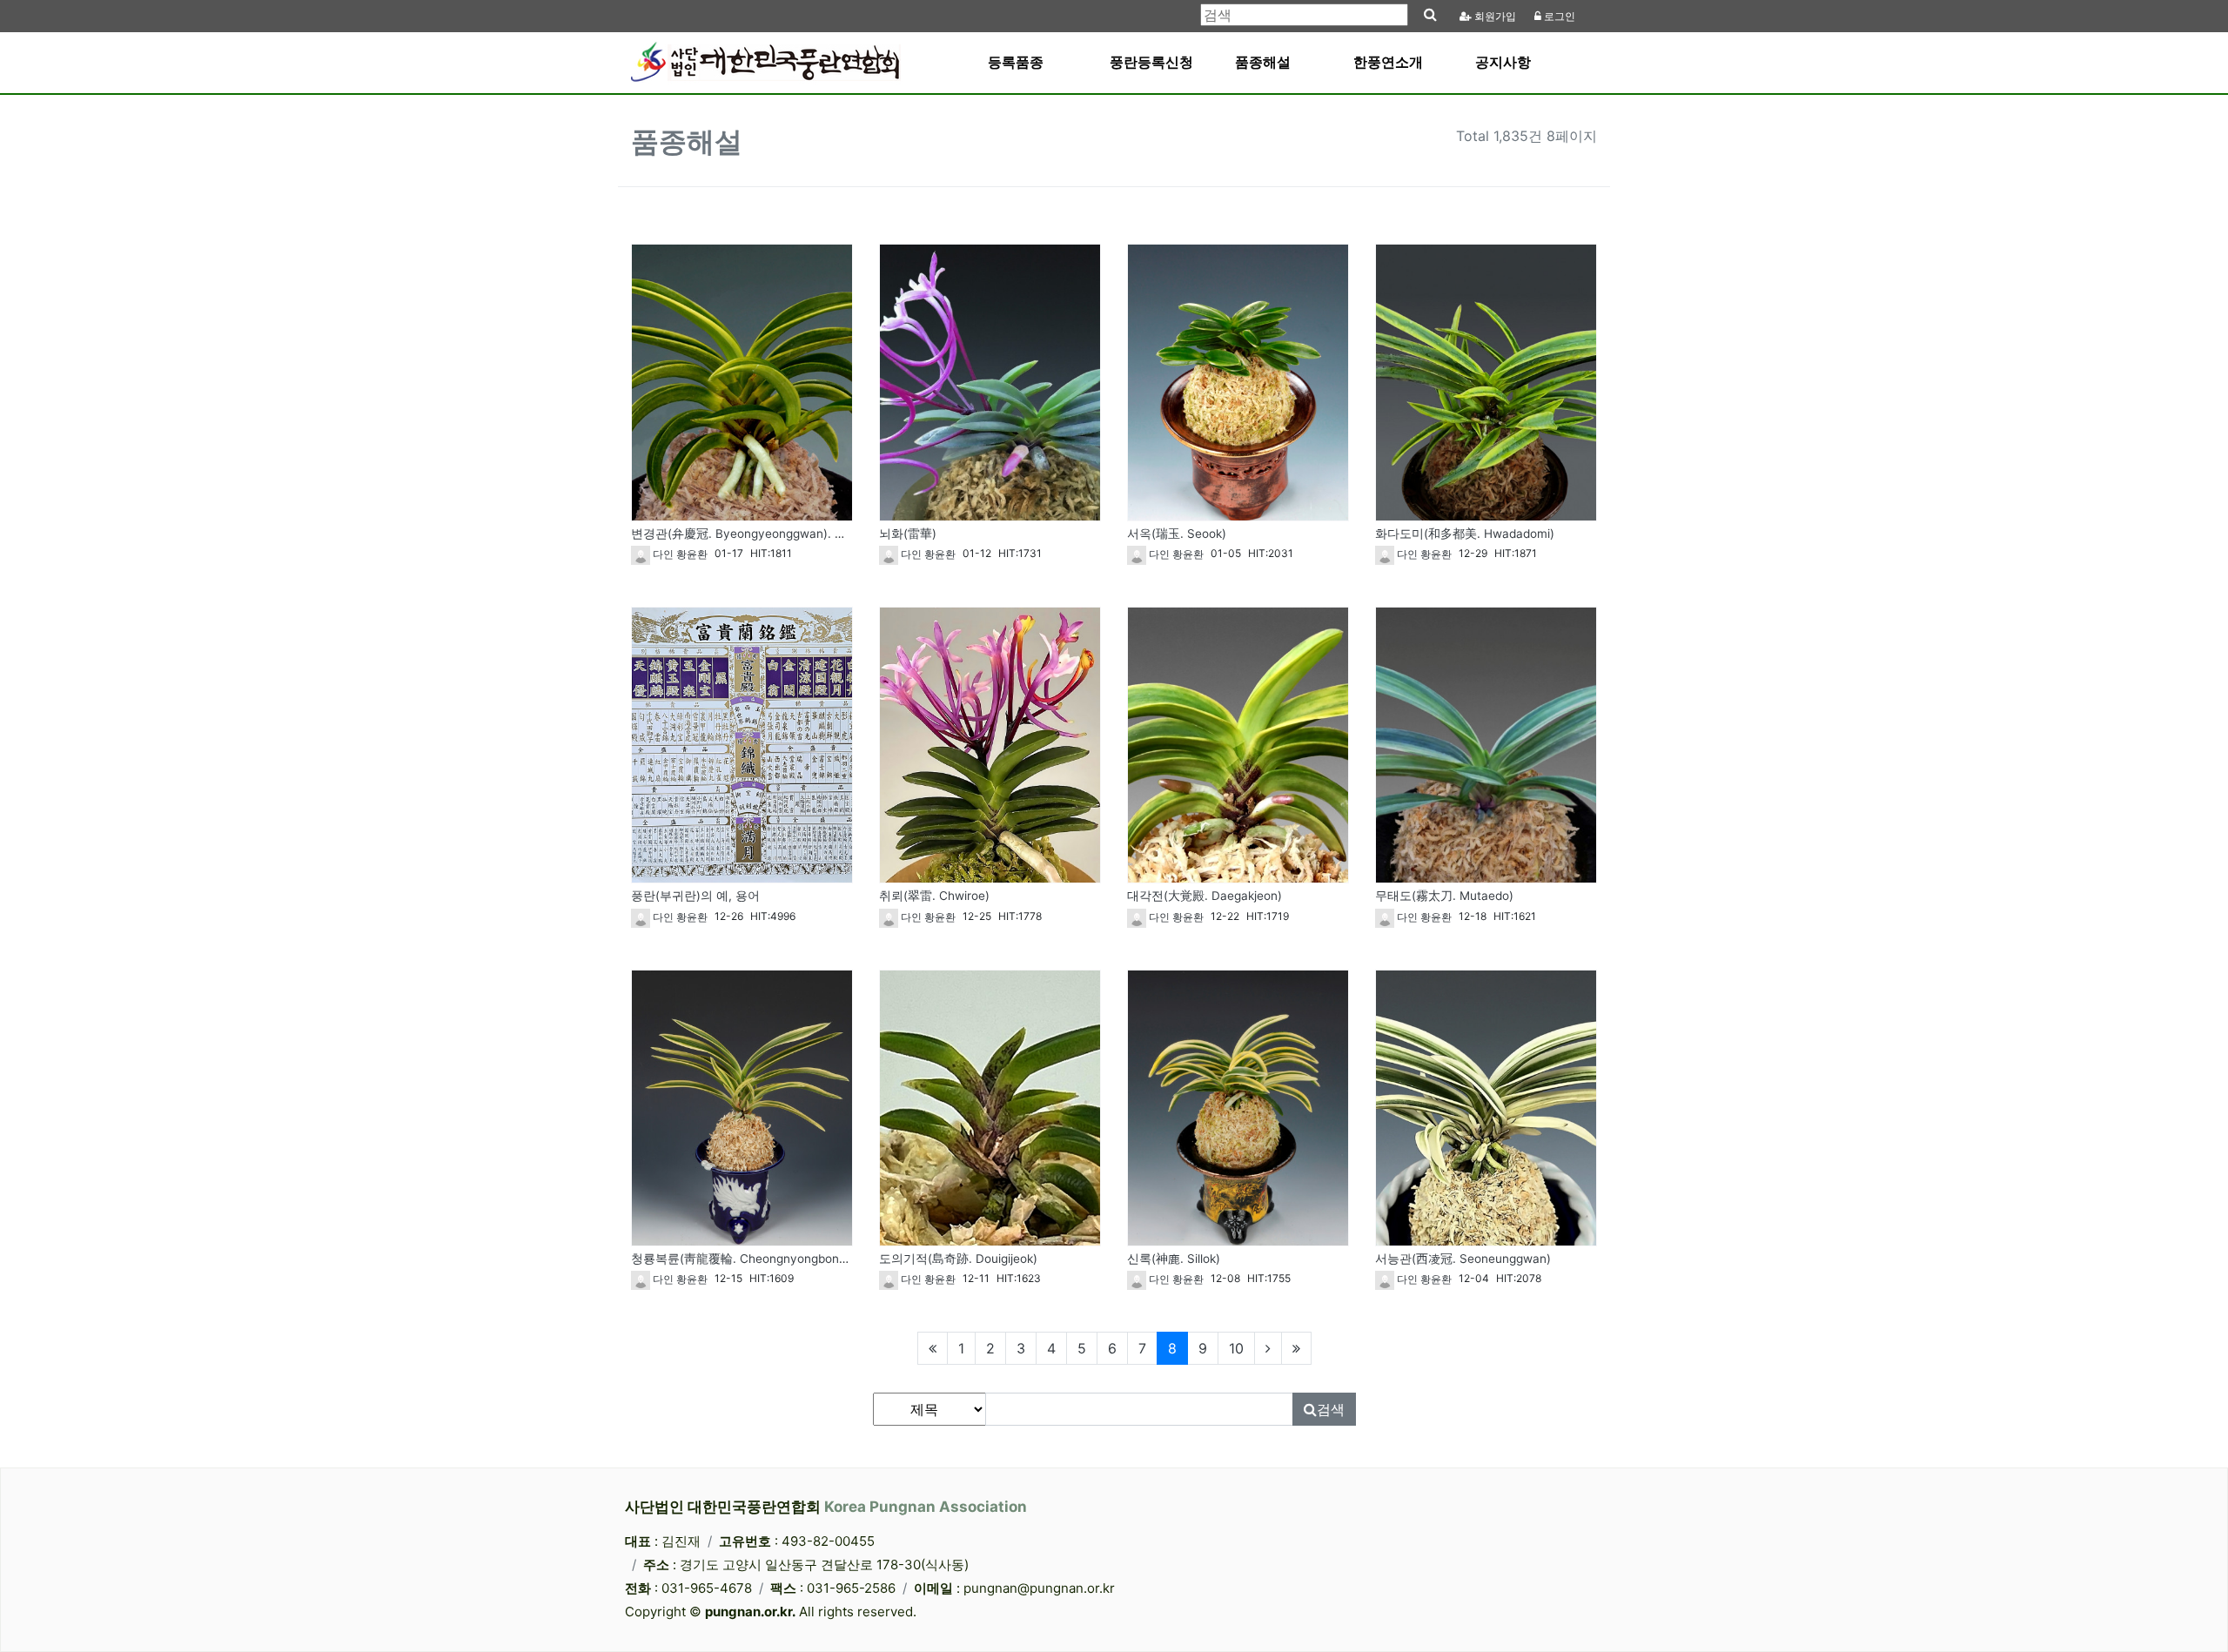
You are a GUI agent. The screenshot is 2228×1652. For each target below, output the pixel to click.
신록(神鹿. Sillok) (1174, 1259)
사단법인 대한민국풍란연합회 (826, 1507)
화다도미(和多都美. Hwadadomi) (1465, 534)
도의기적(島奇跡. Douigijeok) (958, 1259)
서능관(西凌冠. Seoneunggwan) (1463, 1259)
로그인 (1558, 17)
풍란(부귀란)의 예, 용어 (695, 896)
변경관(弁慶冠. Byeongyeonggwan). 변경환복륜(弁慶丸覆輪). (800, 534)
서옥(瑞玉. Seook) (1177, 534)
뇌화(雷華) (908, 534)
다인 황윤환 (679, 554)
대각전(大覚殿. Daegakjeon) (1205, 896)
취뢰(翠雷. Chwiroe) (934, 896)
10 (1236, 1348)
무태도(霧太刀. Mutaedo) (1444, 896)
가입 (1495, 17)
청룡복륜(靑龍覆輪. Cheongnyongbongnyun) (755, 1259)
